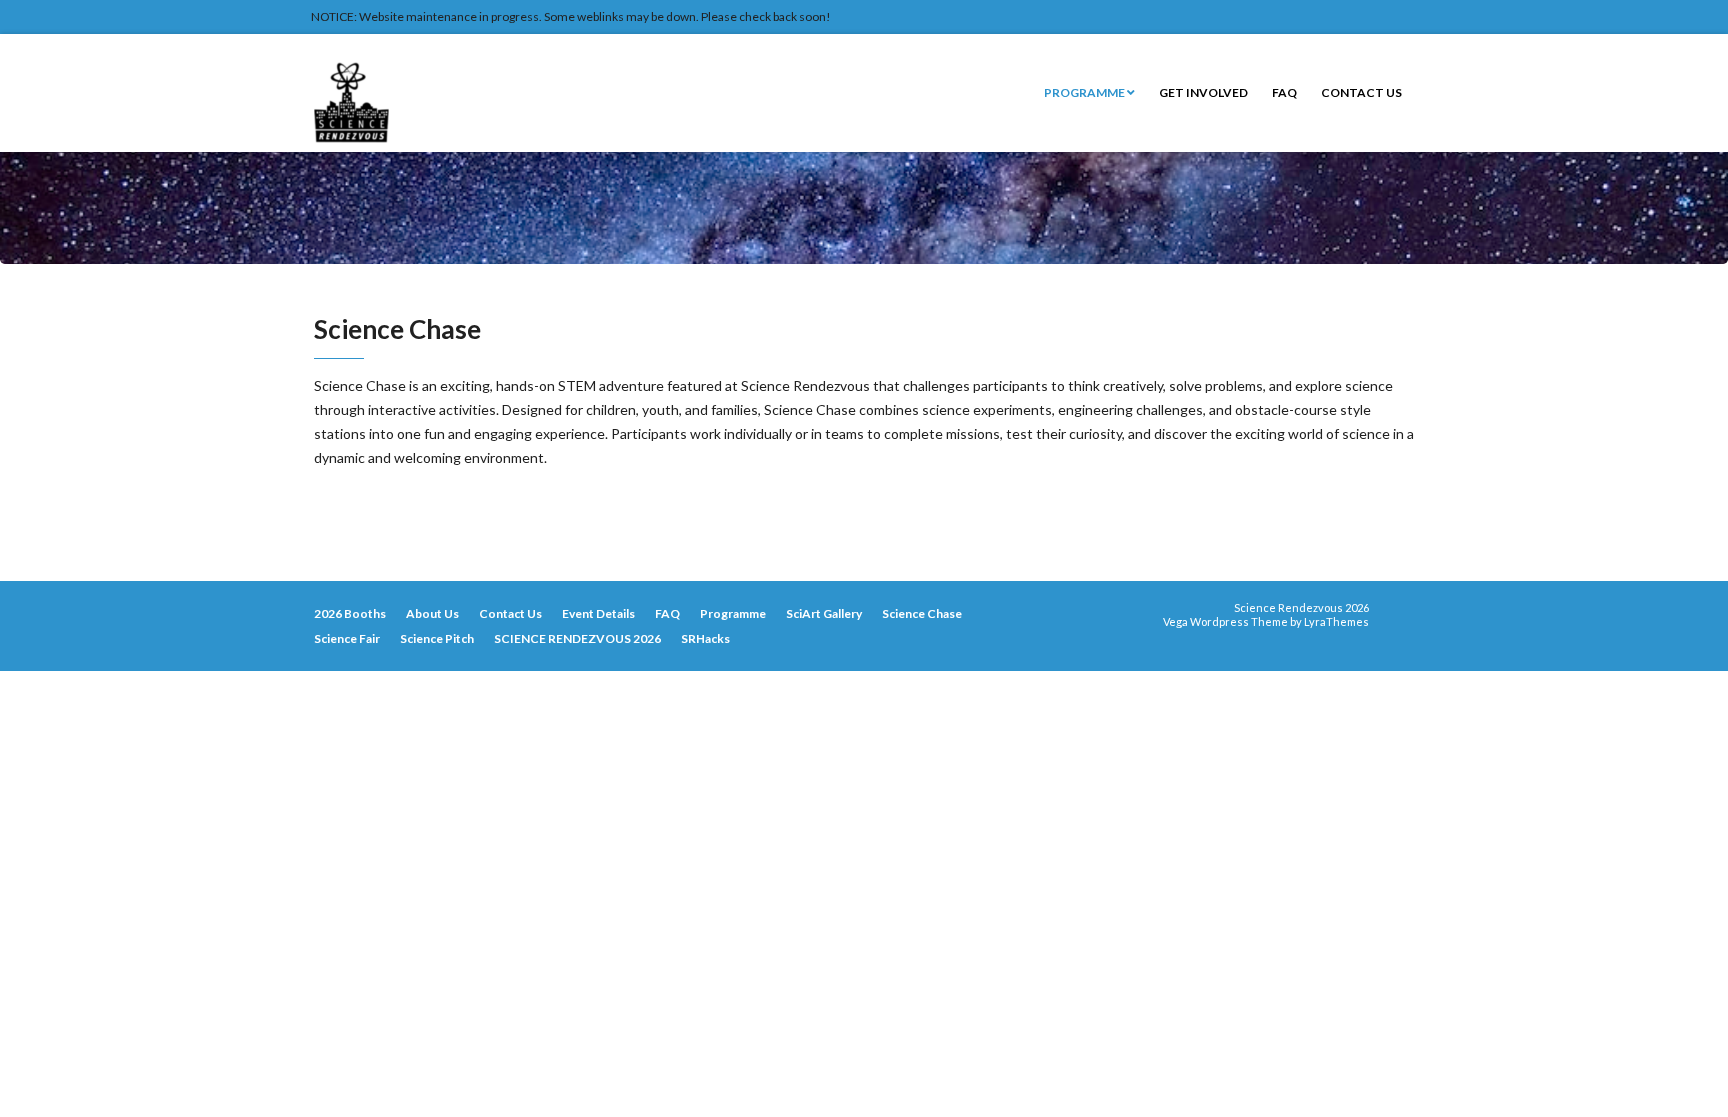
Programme (1085, 92)
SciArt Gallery (824, 613)
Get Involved (1203, 92)
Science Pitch (437, 638)
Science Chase (922, 613)
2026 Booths (350, 613)
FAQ (1284, 92)
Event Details (598, 613)
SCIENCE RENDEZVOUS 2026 (577, 638)
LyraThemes (1336, 621)
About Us (432, 613)
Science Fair (347, 638)
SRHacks (705, 638)
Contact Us (1361, 92)
